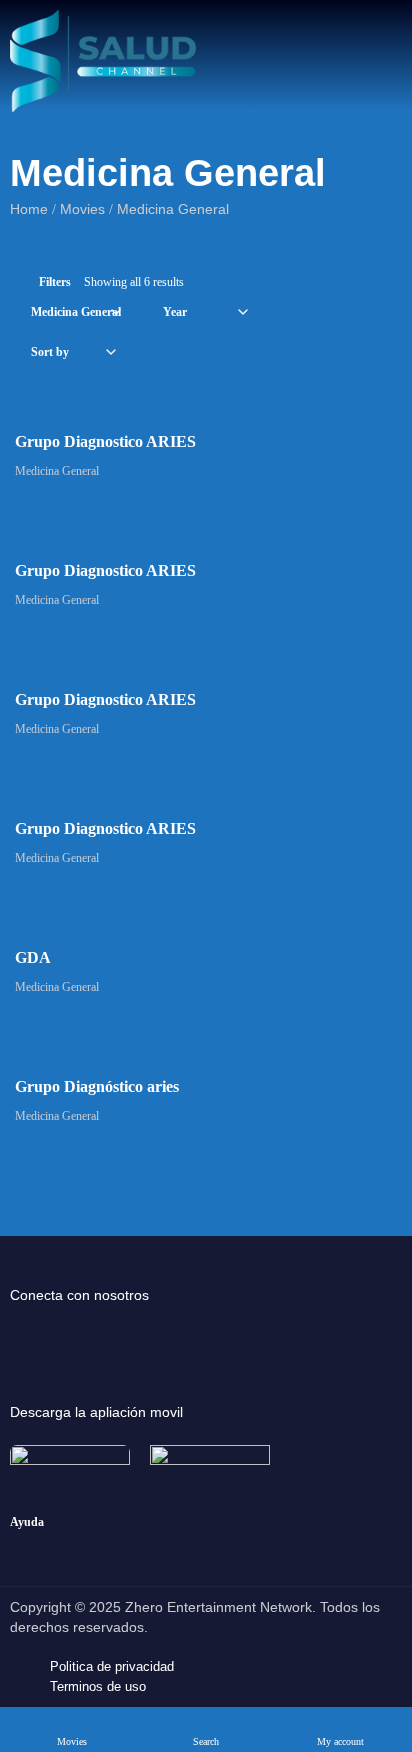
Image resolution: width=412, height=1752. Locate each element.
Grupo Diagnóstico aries (97, 1086)
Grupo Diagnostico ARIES (105, 441)
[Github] (173, 1336)
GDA (33, 957)
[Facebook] (35, 1336)
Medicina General (57, 471)
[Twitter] (104, 1336)
